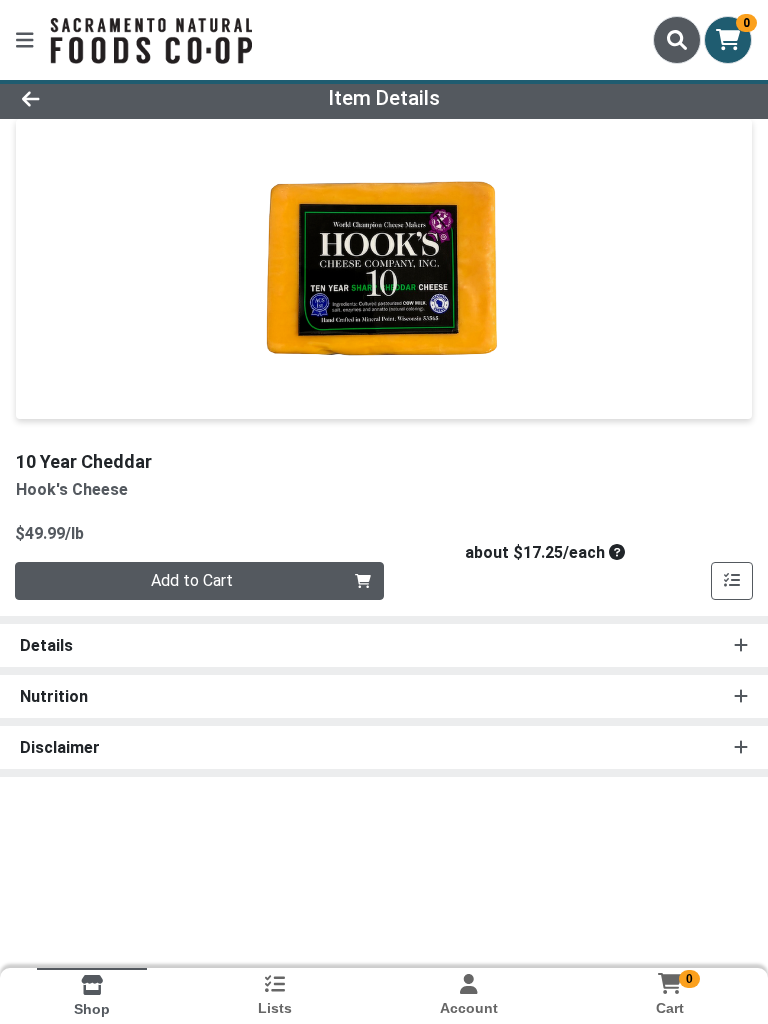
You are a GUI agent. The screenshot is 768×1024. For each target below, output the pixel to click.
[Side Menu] (25, 40)
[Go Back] (108, 98)
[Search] (677, 40)
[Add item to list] (732, 581)
